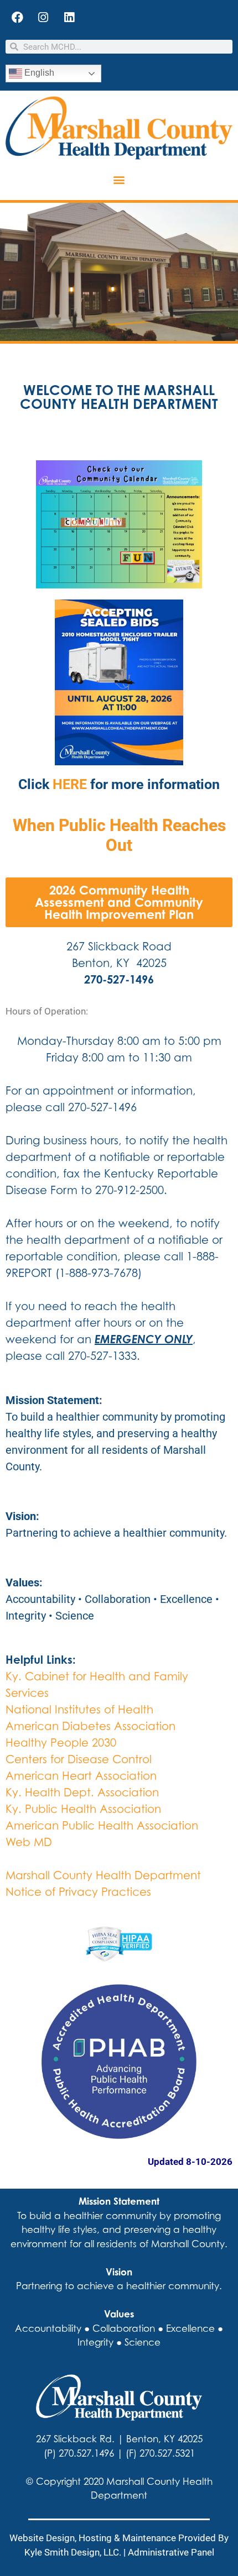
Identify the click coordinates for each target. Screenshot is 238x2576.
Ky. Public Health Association (83, 1809)
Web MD (29, 1842)
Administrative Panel (171, 2552)
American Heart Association (81, 1776)
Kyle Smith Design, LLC (72, 2552)
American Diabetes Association (90, 1726)
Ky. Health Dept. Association (82, 1792)
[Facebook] (17, 17)
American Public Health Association (102, 1825)
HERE (70, 784)
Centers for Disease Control (79, 1759)
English (38, 73)
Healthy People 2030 (61, 1742)
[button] (119, 180)
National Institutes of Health (79, 1709)
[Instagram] (43, 17)
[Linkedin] (69, 17)
